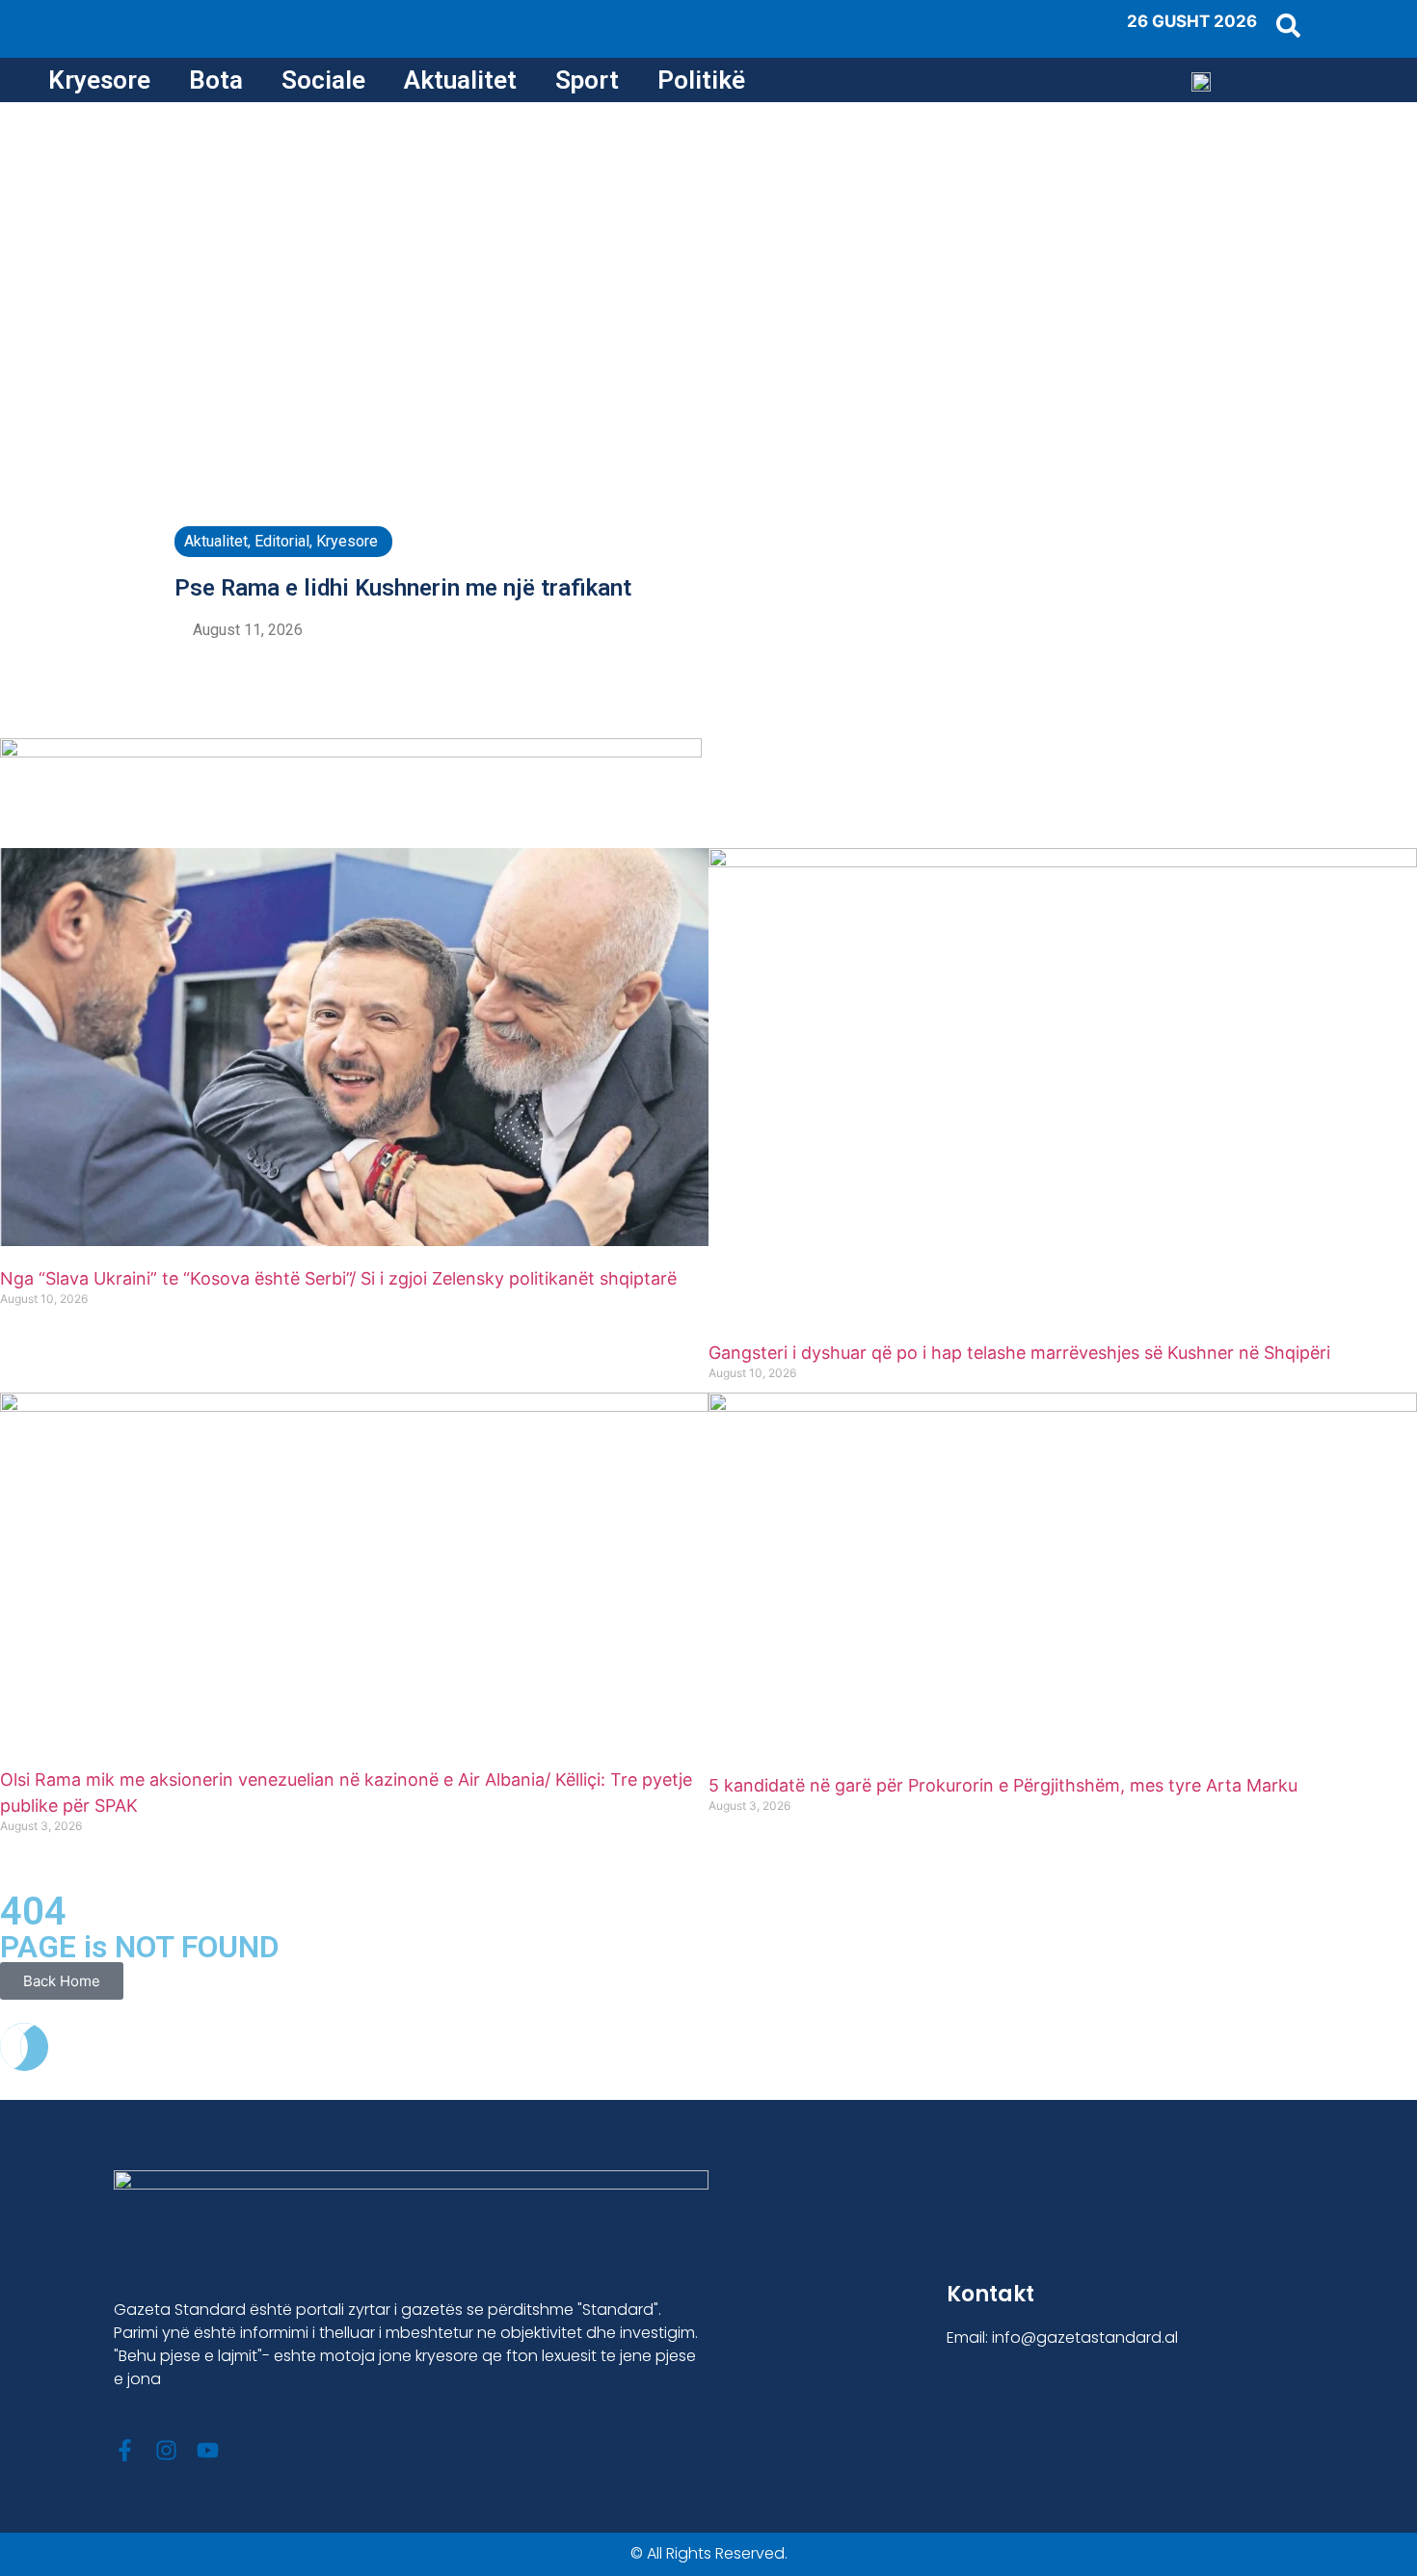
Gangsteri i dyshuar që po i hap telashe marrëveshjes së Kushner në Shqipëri (1019, 1353)
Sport (587, 80)
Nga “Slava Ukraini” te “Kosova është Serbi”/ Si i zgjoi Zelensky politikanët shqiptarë (338, 1278)
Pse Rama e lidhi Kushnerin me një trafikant (403, 588)
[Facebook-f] (125, 2450)
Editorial (282, 541)
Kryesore (99, 80)
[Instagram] (166, 2450)
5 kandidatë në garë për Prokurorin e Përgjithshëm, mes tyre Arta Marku (1003, 1785)
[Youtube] (208, 2450)
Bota (216, 80)
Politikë (701, 80)
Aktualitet (460, 80)
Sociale (323, 80)
